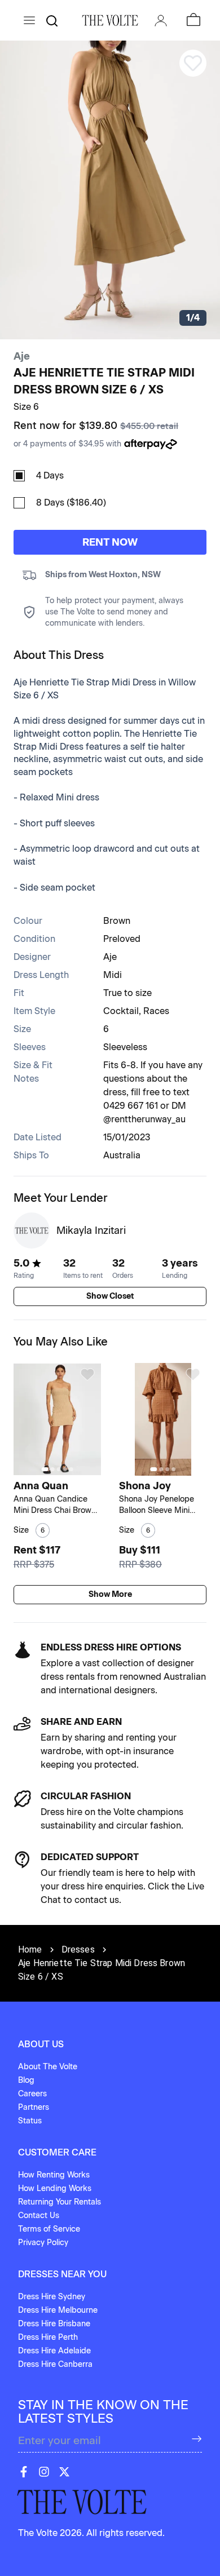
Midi (113, 975)
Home (30, 1949)
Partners (34, 2107)
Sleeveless (125, 1047)
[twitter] (64, 2472)
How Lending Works (55, 2188)
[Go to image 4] (65, 1469)
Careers (32, 2094)
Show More (110, 1594)
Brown (117, 921)
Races (156, 1011)
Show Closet (110, 1296)
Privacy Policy (43, 2243)
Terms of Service (49, 2229)
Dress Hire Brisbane (54, 2324)
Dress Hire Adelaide (54, 2351)
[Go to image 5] (71, 1469)
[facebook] (24, 2472)
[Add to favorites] (87, 1374)
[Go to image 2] (52, 1469)
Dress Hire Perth (48, 2337)
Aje (22, 356)
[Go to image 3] (58, 1469)
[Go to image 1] (45, 1469)
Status (30, 2121)
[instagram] (44, 2472)
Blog (26, 2080)
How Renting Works (54, 2175)
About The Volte (48, 2067)
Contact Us (39, 2216)
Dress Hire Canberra (55, 2364)
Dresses (78, 1949)
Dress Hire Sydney (52, 2297)
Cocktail (121, 1011)
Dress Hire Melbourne (58, 2310)
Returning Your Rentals (60, 2202)
